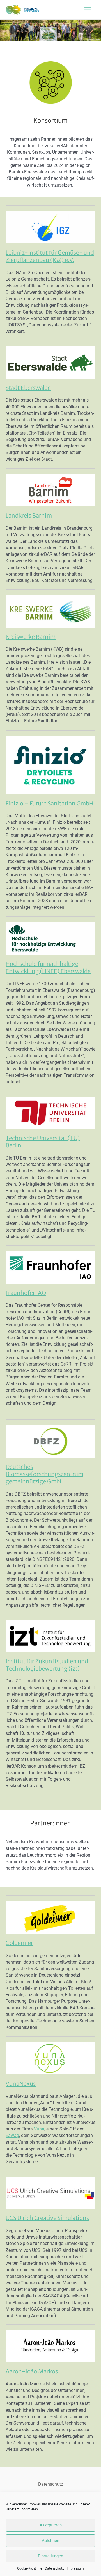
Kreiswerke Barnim (31, 637)
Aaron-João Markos (32, 2371)
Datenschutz (54, 2568)
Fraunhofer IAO (26, 1293)
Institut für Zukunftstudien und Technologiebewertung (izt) (47, 1665)
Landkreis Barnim (29, 515)
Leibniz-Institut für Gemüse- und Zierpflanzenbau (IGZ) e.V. (50, 256)
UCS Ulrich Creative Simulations (47, 2218)
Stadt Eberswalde (28, 388)
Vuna (39, 2129)
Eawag (12, 2135)
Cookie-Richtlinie (30, 2568)
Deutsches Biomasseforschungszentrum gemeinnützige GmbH (44, 1474)
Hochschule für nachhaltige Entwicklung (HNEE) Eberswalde (48, 967)
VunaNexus (21, 2084)
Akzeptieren (51, 2525)
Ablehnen (50, 2541)
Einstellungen (50, 2556)
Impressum (75, 2568)
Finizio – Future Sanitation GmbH (50, 803)
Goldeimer (19, 1943)
